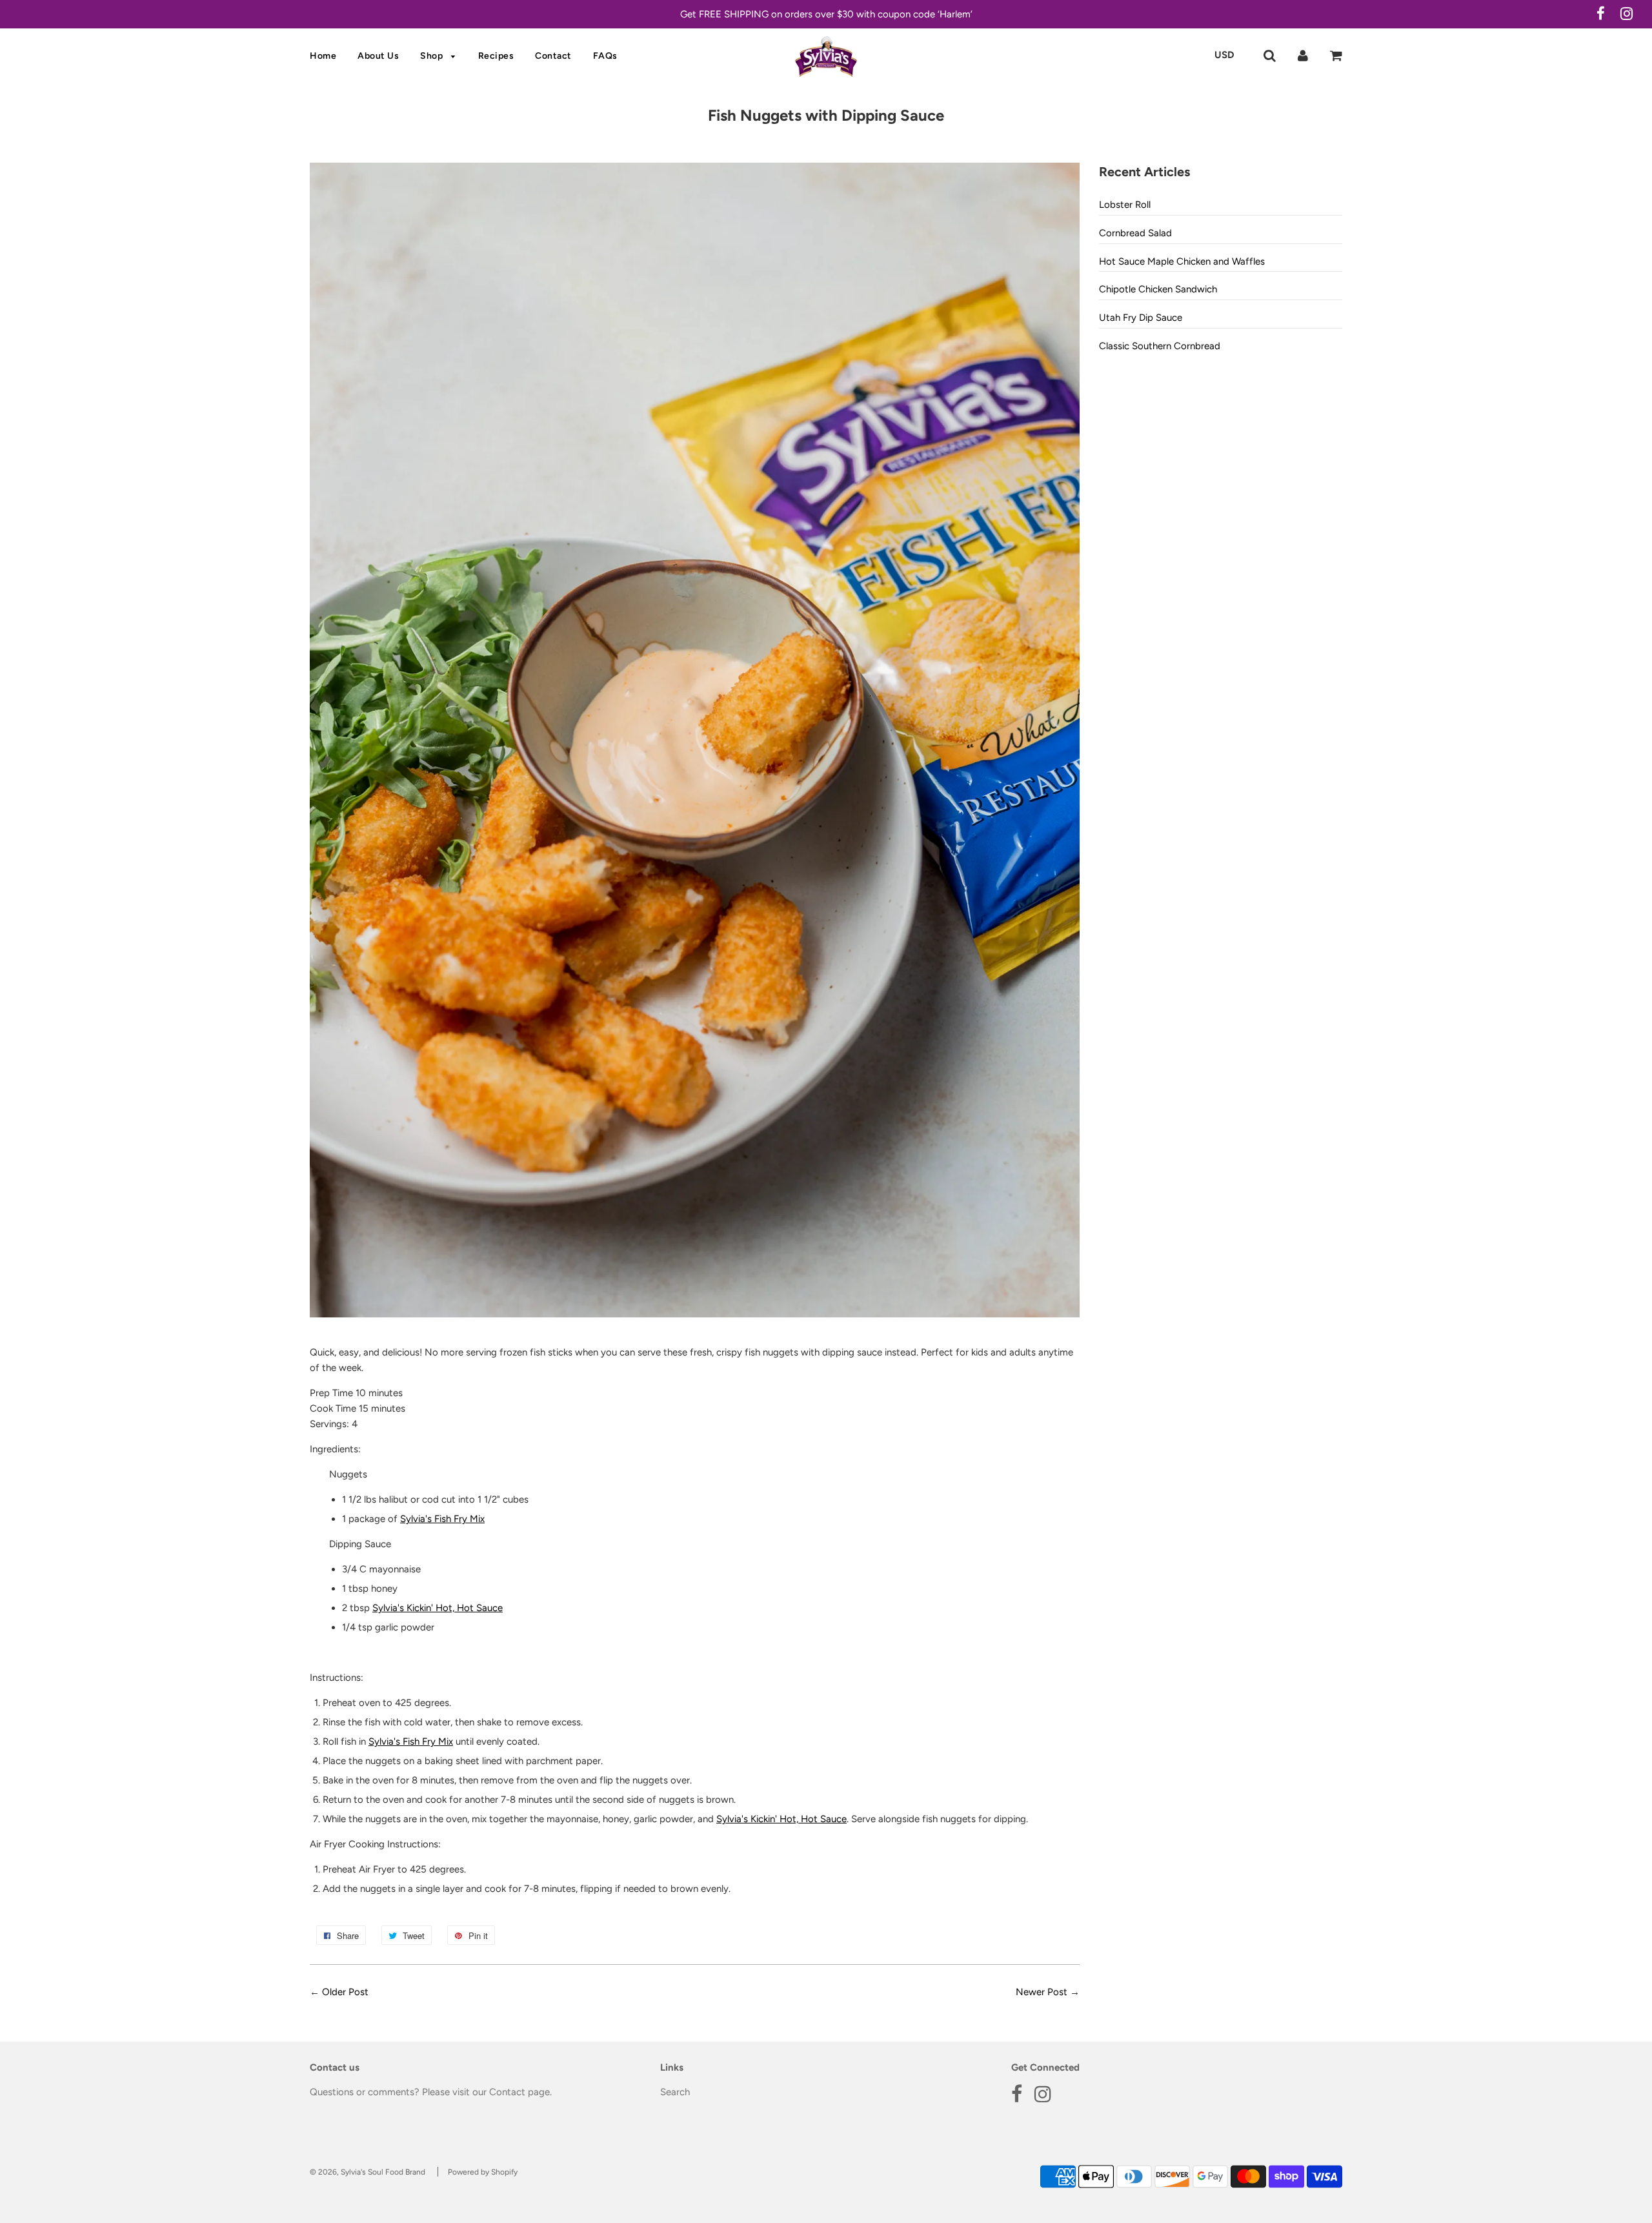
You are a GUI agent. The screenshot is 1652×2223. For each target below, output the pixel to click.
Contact (553, 56)
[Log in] (1303, 55)
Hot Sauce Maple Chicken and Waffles (1182, 261)
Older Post (345, 1992)
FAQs (605, 56)
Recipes (496, 56)
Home (323, 56)
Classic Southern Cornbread (1160, 346)
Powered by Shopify (483, 2172)
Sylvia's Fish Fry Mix (442, 1519)
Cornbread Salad (1135, 233)
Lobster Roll (1125, 205)
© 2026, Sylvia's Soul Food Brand (368, 2172)
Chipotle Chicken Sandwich (1158, 289)
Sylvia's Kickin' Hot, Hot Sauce (438, 1608)
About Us (378, 56)
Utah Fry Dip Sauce (1141, 318)
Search (675, 2092)
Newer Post (1042, 1992)
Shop (433, 56)
